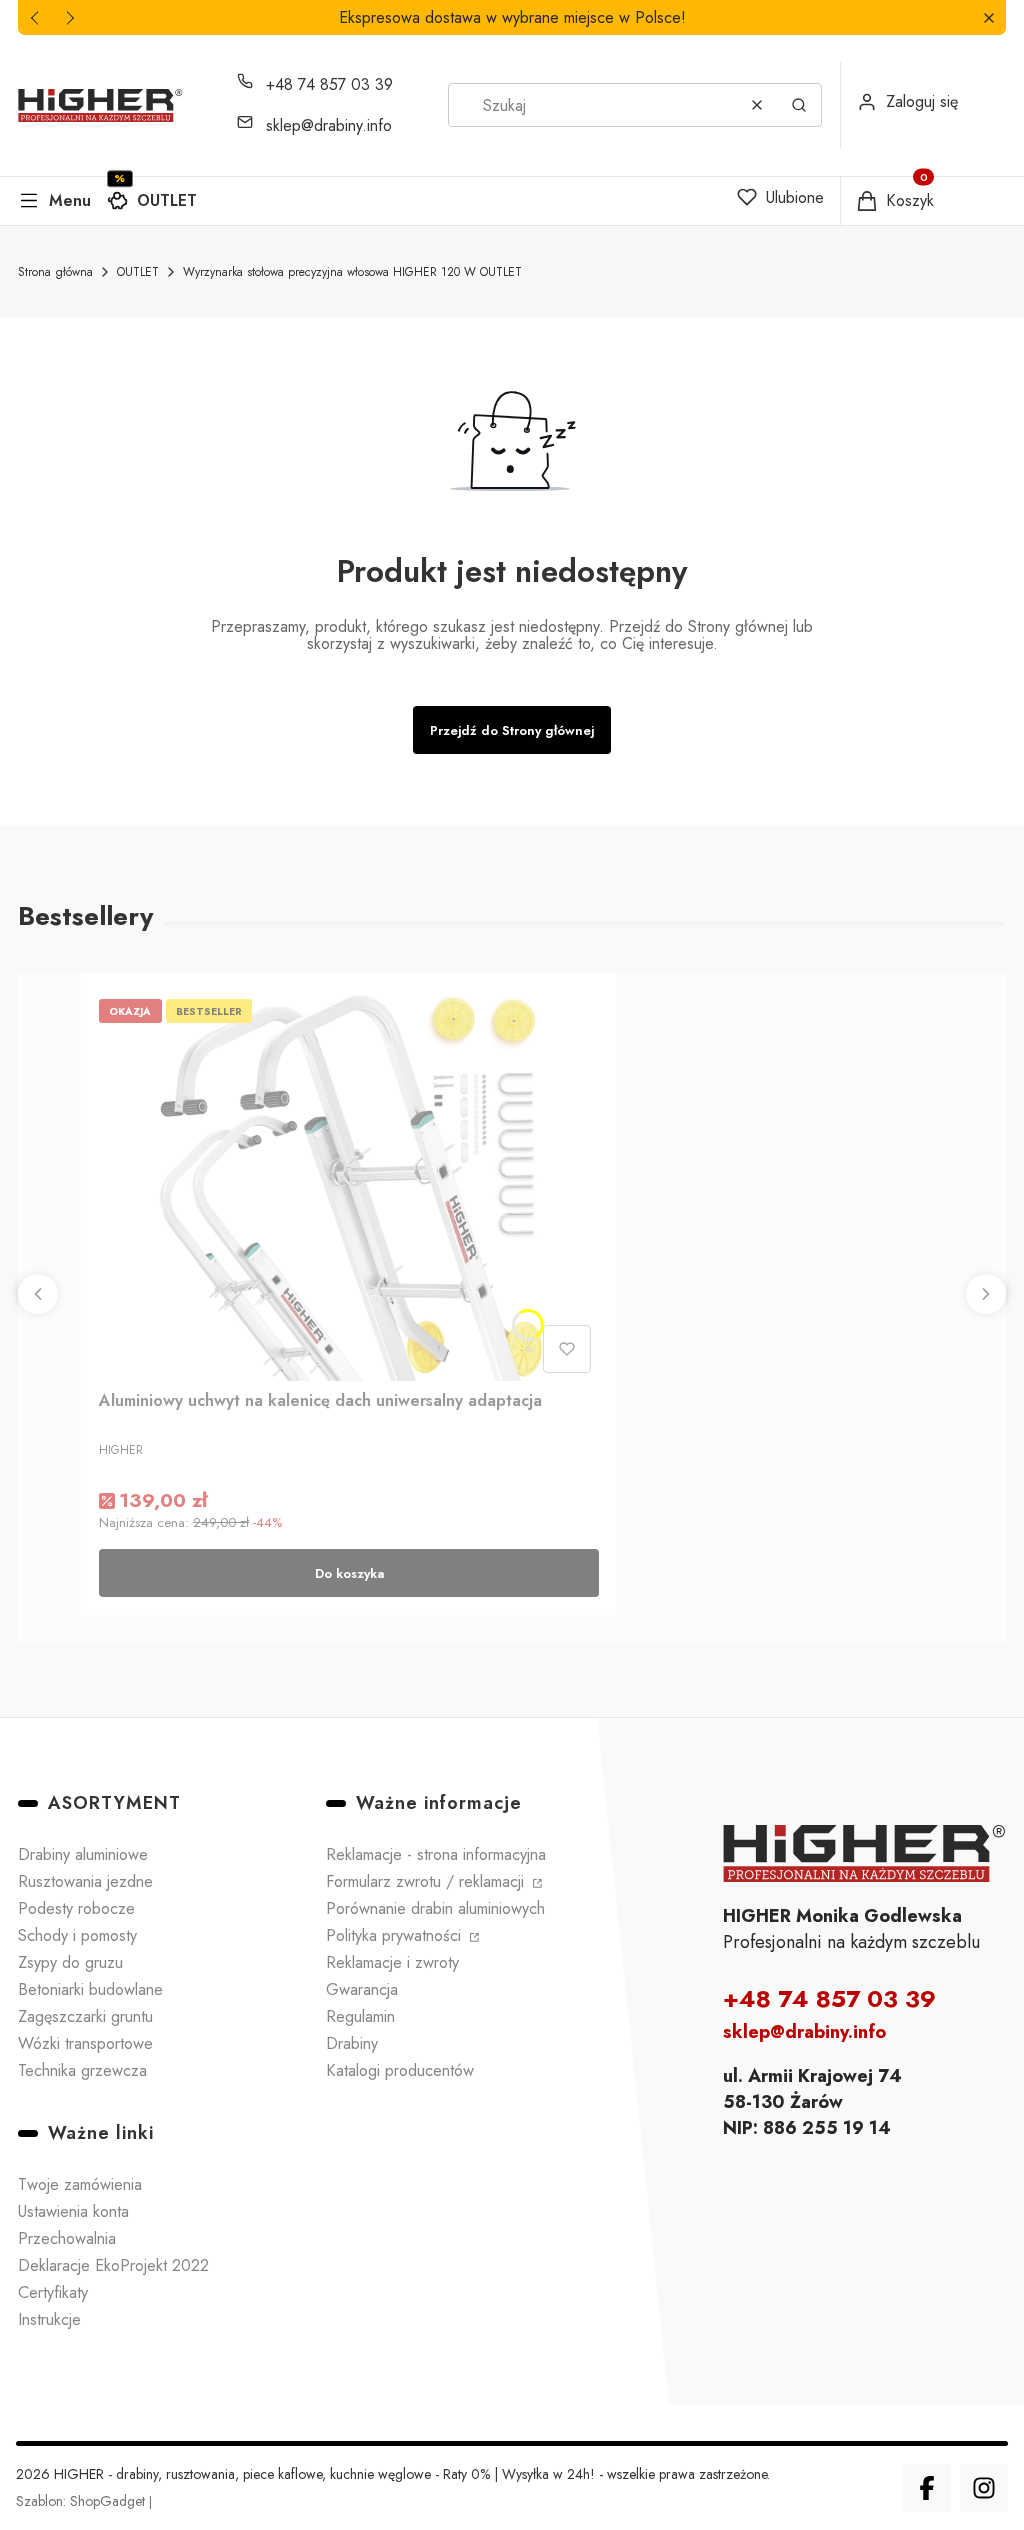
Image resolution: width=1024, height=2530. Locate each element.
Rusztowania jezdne (85, 1881)
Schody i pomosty (77, 1935)
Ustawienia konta (73, 2211)
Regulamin (360, 2016)
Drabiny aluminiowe (83, 1854)
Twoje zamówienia (80, 2184)
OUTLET (167, 200)
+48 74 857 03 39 (329, 84)
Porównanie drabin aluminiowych (435, 1908)
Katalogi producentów (400, 2070)
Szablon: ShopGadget (82, 2501)
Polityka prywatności (396, 1935)
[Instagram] (984, 2488)
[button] (988, 17)
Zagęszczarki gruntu (85, 2016)
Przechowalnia (67, 2238)
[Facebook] (927, 2488)
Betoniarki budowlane (90, 1989)
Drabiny (352, 2043)
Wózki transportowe (85, 2043)
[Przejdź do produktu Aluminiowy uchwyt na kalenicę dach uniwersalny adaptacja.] (349, 1186)
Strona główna (55, 272)
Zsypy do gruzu (70, 1962)
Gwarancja (362, 1989)
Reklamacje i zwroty (392, 1962)
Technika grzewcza (82, 2070)
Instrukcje (49, 2319)
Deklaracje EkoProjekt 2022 (113, 2265)
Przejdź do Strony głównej (512, 730)
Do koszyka (349, 1573)
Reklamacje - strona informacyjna (436, 1854)
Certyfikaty (53, 2292)
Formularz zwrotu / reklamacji (427, 1881)
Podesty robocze (76, 1908)
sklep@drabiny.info (329, 125)
